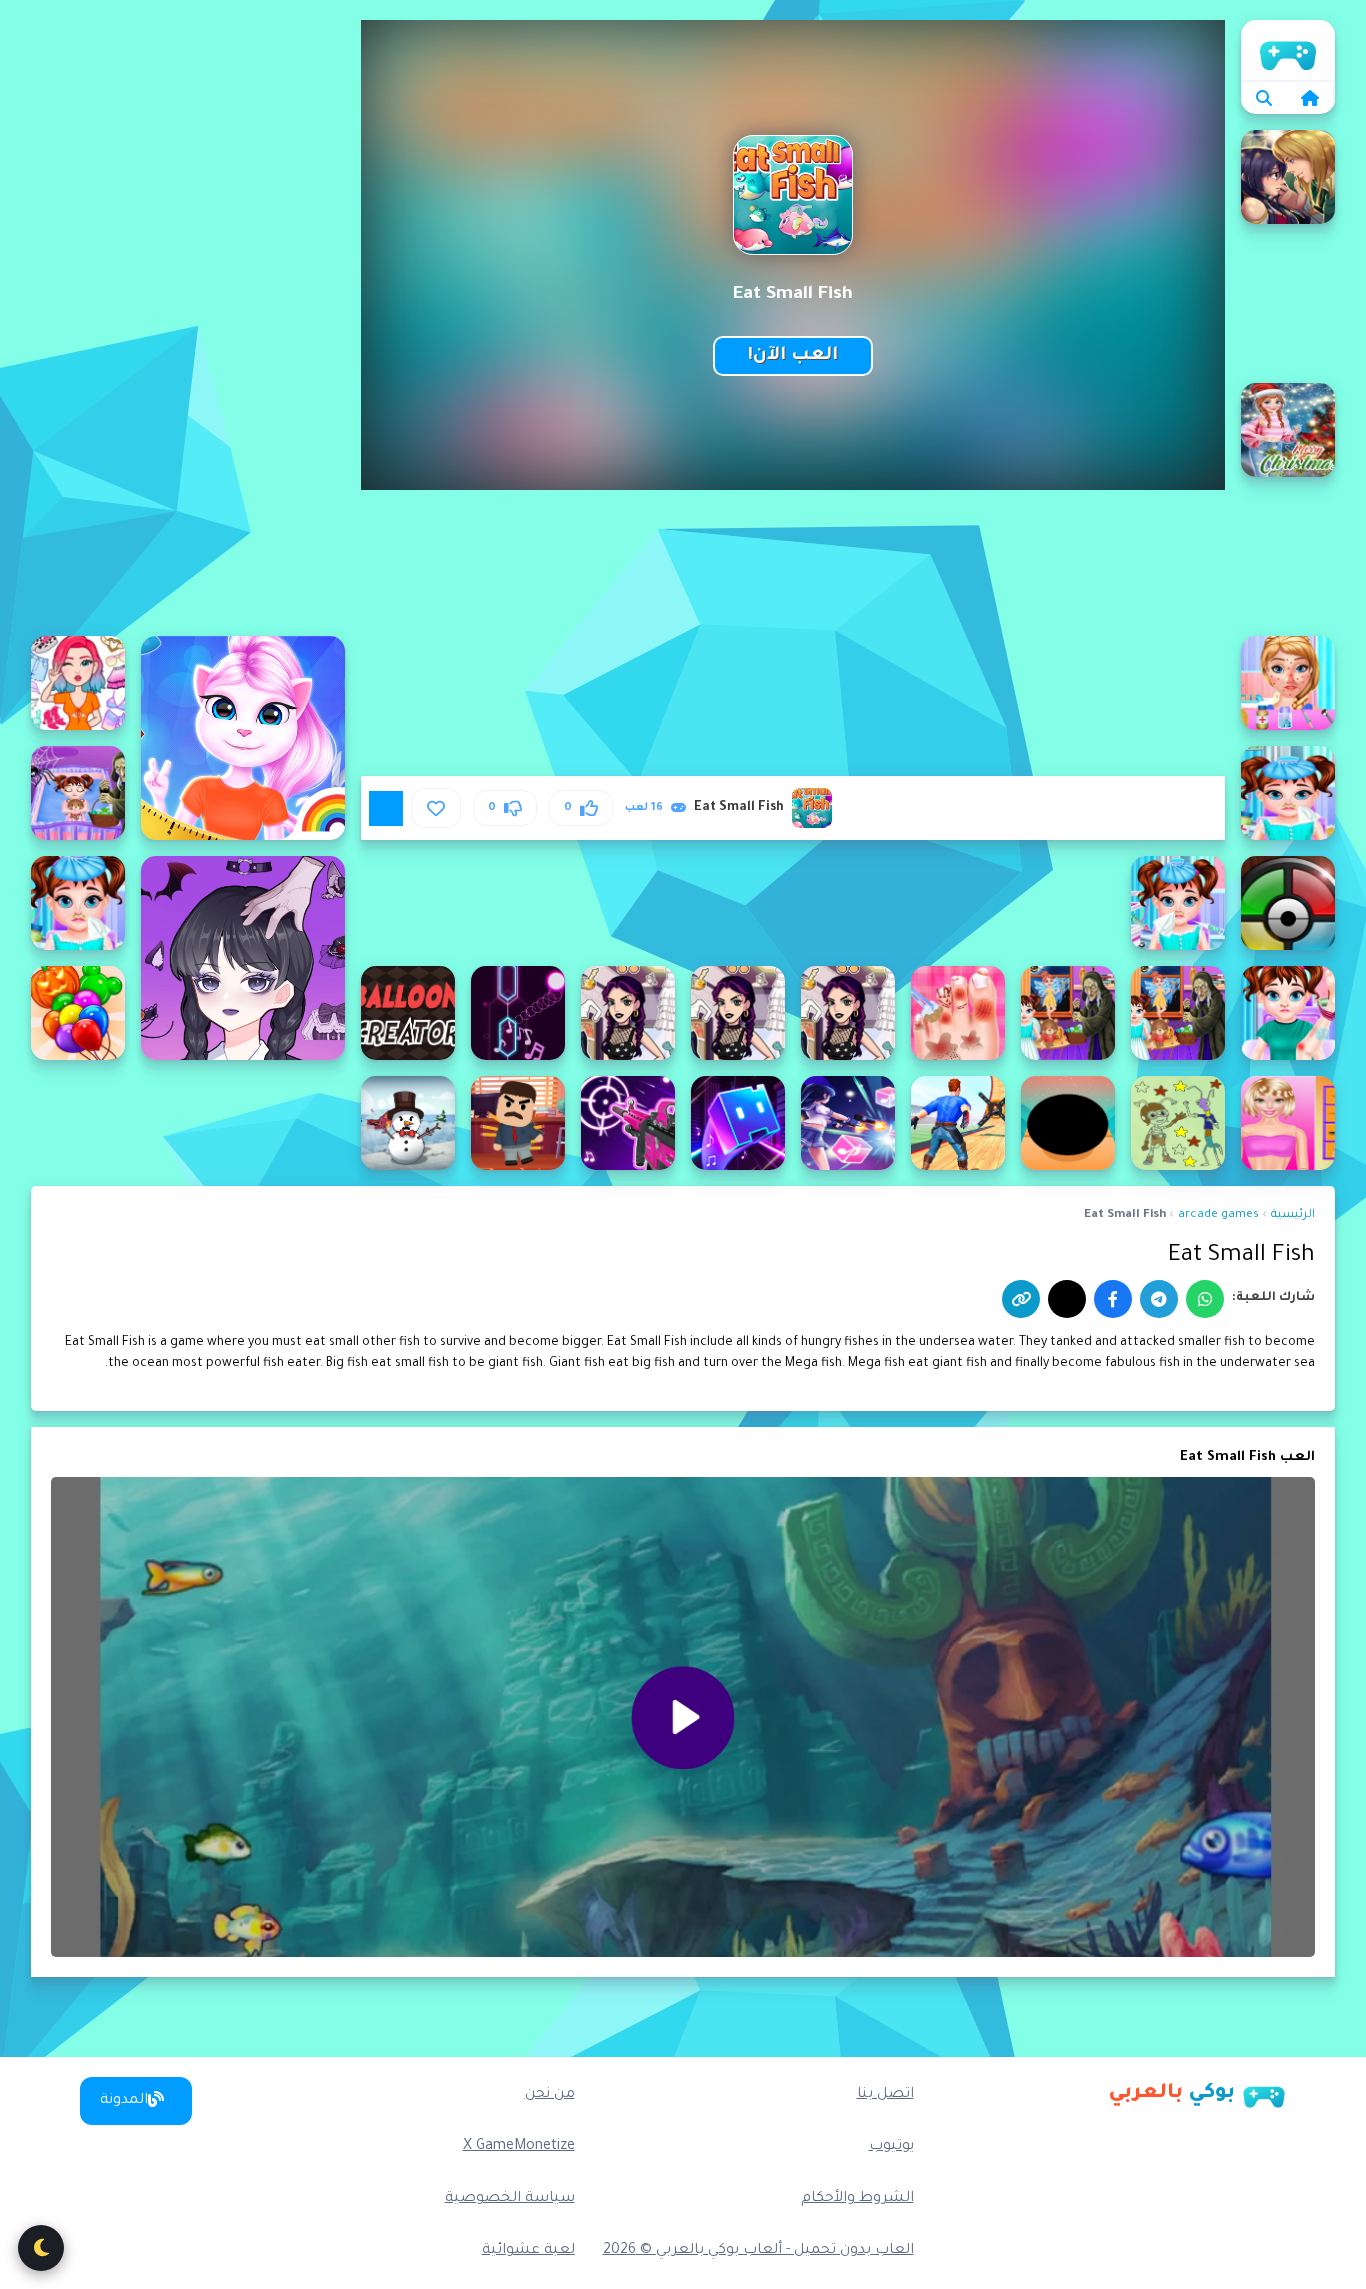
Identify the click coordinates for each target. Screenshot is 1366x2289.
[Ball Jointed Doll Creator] (848, 1013)
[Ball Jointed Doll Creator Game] (628, 1013)
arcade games (1218, 1215)
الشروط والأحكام (857, 2199)
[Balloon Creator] (408, 1013)
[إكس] (1067, 1299)
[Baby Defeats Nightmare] (78, 793)
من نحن (550, 2095)
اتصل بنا (885, 2095)
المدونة (124, 2101)
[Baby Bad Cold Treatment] (1288, 793)
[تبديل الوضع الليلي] (41, 2248)
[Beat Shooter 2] (738, 1123)
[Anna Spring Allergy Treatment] (1288, 683)
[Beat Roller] (1068, 1123)
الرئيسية (1288, 50)
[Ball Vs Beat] (518, 1013)
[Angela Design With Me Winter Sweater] (243, 738)
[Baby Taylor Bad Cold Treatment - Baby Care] (78, 903)
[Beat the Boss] (518, 1123)
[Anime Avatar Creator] (243, 958)
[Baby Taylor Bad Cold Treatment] (1178, 903)
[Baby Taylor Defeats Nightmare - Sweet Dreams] (1068, 1013)
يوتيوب (891, 2147)
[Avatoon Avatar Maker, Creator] (78, 683)
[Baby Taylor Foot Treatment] (958, 1013)
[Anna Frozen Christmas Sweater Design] (1288, 430)
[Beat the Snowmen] (408, 1123)
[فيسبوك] (1113, 1299)
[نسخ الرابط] (1021, 1299)
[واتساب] (1205, 1299)
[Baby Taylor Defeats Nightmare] (1178, 1013)
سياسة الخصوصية (510, 2199)
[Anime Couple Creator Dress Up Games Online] (1288, 177)
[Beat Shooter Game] (628, 1123)
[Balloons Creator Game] (78, 1013)
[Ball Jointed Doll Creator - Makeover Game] (738, 1013)
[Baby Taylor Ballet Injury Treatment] (1288, 1013)
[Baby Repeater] (1288, 903)
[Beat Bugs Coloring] (1178, 1123)
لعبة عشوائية (528, 2251)
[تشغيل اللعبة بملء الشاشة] (386, 808)
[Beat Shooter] (848, 1123)
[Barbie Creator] (1288, 1123)
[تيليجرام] (1159, 1299)
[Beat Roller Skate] (958, 1123)
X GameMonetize (519, 2147)
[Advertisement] (188, 320)
